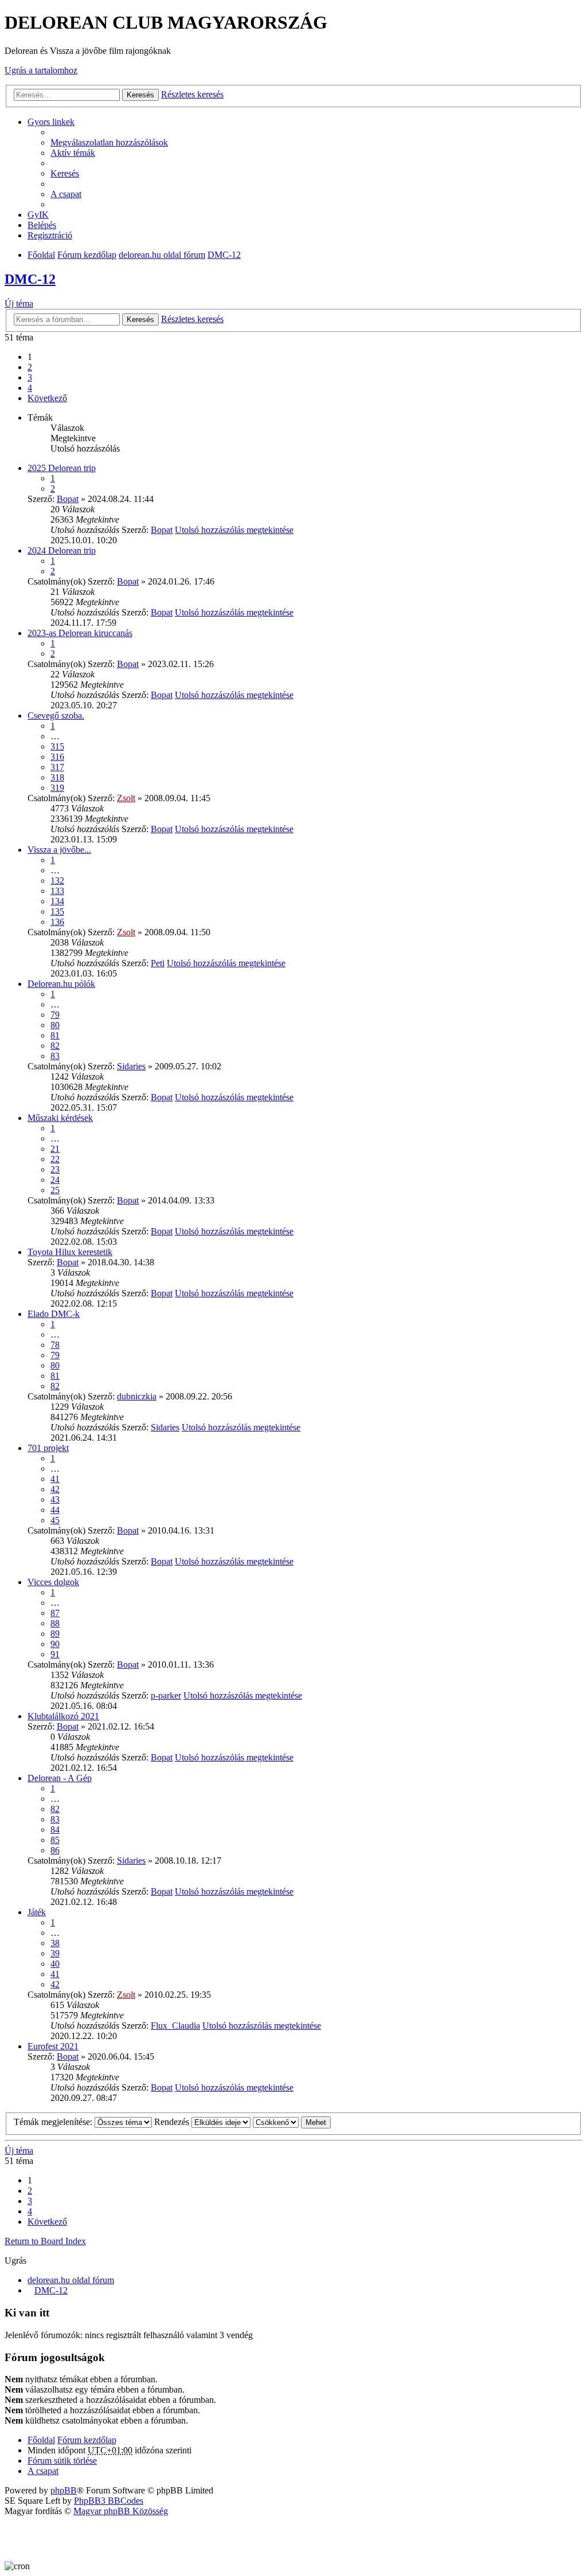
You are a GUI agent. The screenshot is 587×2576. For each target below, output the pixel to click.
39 (55, 1953)
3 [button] (30, 377)
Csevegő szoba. (56, 715)
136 (57, 922)
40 (55, 1964)
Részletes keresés (192, 94)
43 (55, 1499)
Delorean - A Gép (60, 1778)
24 (55, 1180)
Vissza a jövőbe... (59, 850)
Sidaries (131, 1066)
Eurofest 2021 (53, 2046)
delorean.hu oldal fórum (162, 255)
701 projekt (48, 1448)
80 (55, 1025)
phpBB (64, 2490)
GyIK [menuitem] (38, 215)
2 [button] (30, 367)
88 (55, 1623)
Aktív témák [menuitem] (73, 153)
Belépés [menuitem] (42, 225)
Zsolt (126, 798)
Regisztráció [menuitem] (50, 235)
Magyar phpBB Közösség (121, 2511)
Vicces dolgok (53, 1582)
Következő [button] (47, 398)
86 (55, 1850)
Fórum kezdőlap (87, 255)
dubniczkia (137, 1396)
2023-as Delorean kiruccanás (80, 633)
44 (55, 1510)
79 (55, 1015)
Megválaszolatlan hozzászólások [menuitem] (109, 142)
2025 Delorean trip (62, 468)
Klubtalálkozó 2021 (63, 1716)
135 (57, 911)
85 (55, 1840)
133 (57, 891)
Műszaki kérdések (60, 1118)
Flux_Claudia (175, 2026)
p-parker (166, 1695)
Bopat (68, 499)
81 (55, 1035)
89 (55, 1634)
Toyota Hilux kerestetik (70, 1252)
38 (55, 1943)
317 (57, 767)
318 (57, 777)
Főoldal (41, 255)
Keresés (140, 95)
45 (55, 1520)
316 (57, 757)
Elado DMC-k (54, 1314)
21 (55, 1149)
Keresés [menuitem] (65, 173)
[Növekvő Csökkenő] (276, 2122)
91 (55, 1654)
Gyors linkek (51, 122)
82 (55, 1046)
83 (55, 1056)
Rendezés (173, 2122)
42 (55, 1489)
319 (57, 788)
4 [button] (30, 388)
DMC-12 (224, 255)
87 (55, 1613)
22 (55, 1159)
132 (57, 881)
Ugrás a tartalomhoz (41, 70)
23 (55, 1169)
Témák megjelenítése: (54, 2122)
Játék (37, 1912)
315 (57, 746)
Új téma (19, 303)
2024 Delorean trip (62, 550)
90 (55, 1644)
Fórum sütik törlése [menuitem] (62, 2461)
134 (57, 901)
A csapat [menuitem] (66, 194)
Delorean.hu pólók (61, 984)
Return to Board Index (45, 2241)
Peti (158, 963)
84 (55, 1830)
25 (55, 1190)
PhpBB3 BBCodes (109, 2501)
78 (55, 1345)
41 (55, 1479)
